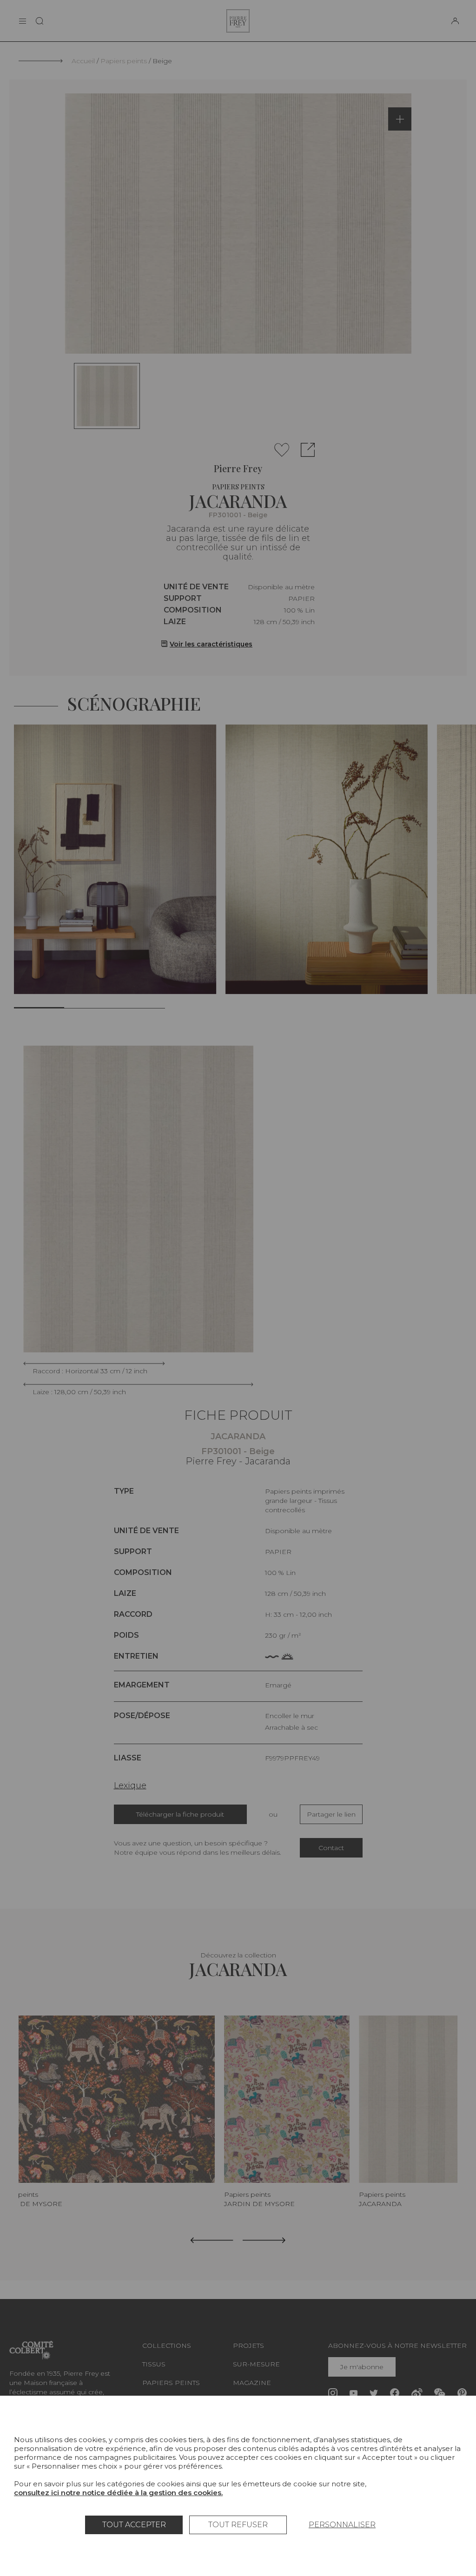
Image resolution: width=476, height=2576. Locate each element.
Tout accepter (134, 2525)
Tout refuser (238, 2525)
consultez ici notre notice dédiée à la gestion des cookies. (118, 2493)
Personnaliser (342, 2525)
